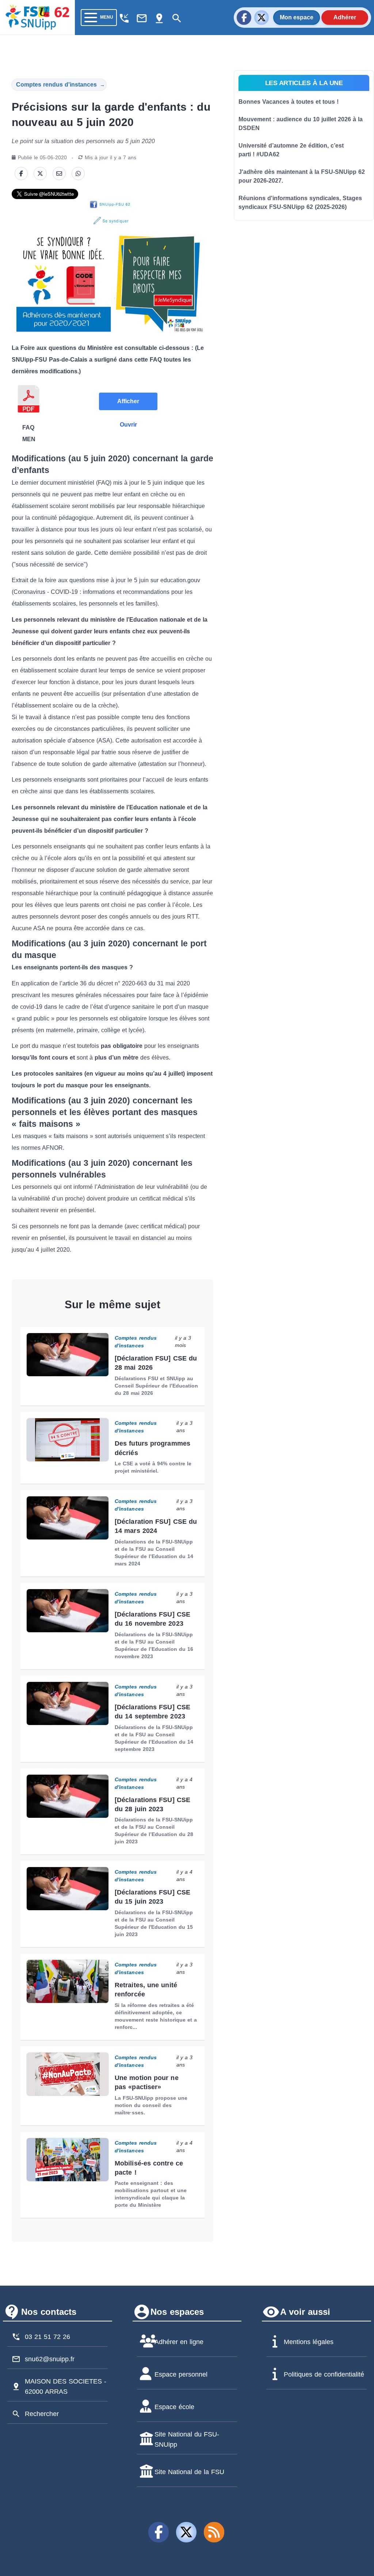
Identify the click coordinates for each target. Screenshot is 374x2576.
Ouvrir (128, 425)
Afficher (128, 401)
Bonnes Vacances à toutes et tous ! (289, 102)
